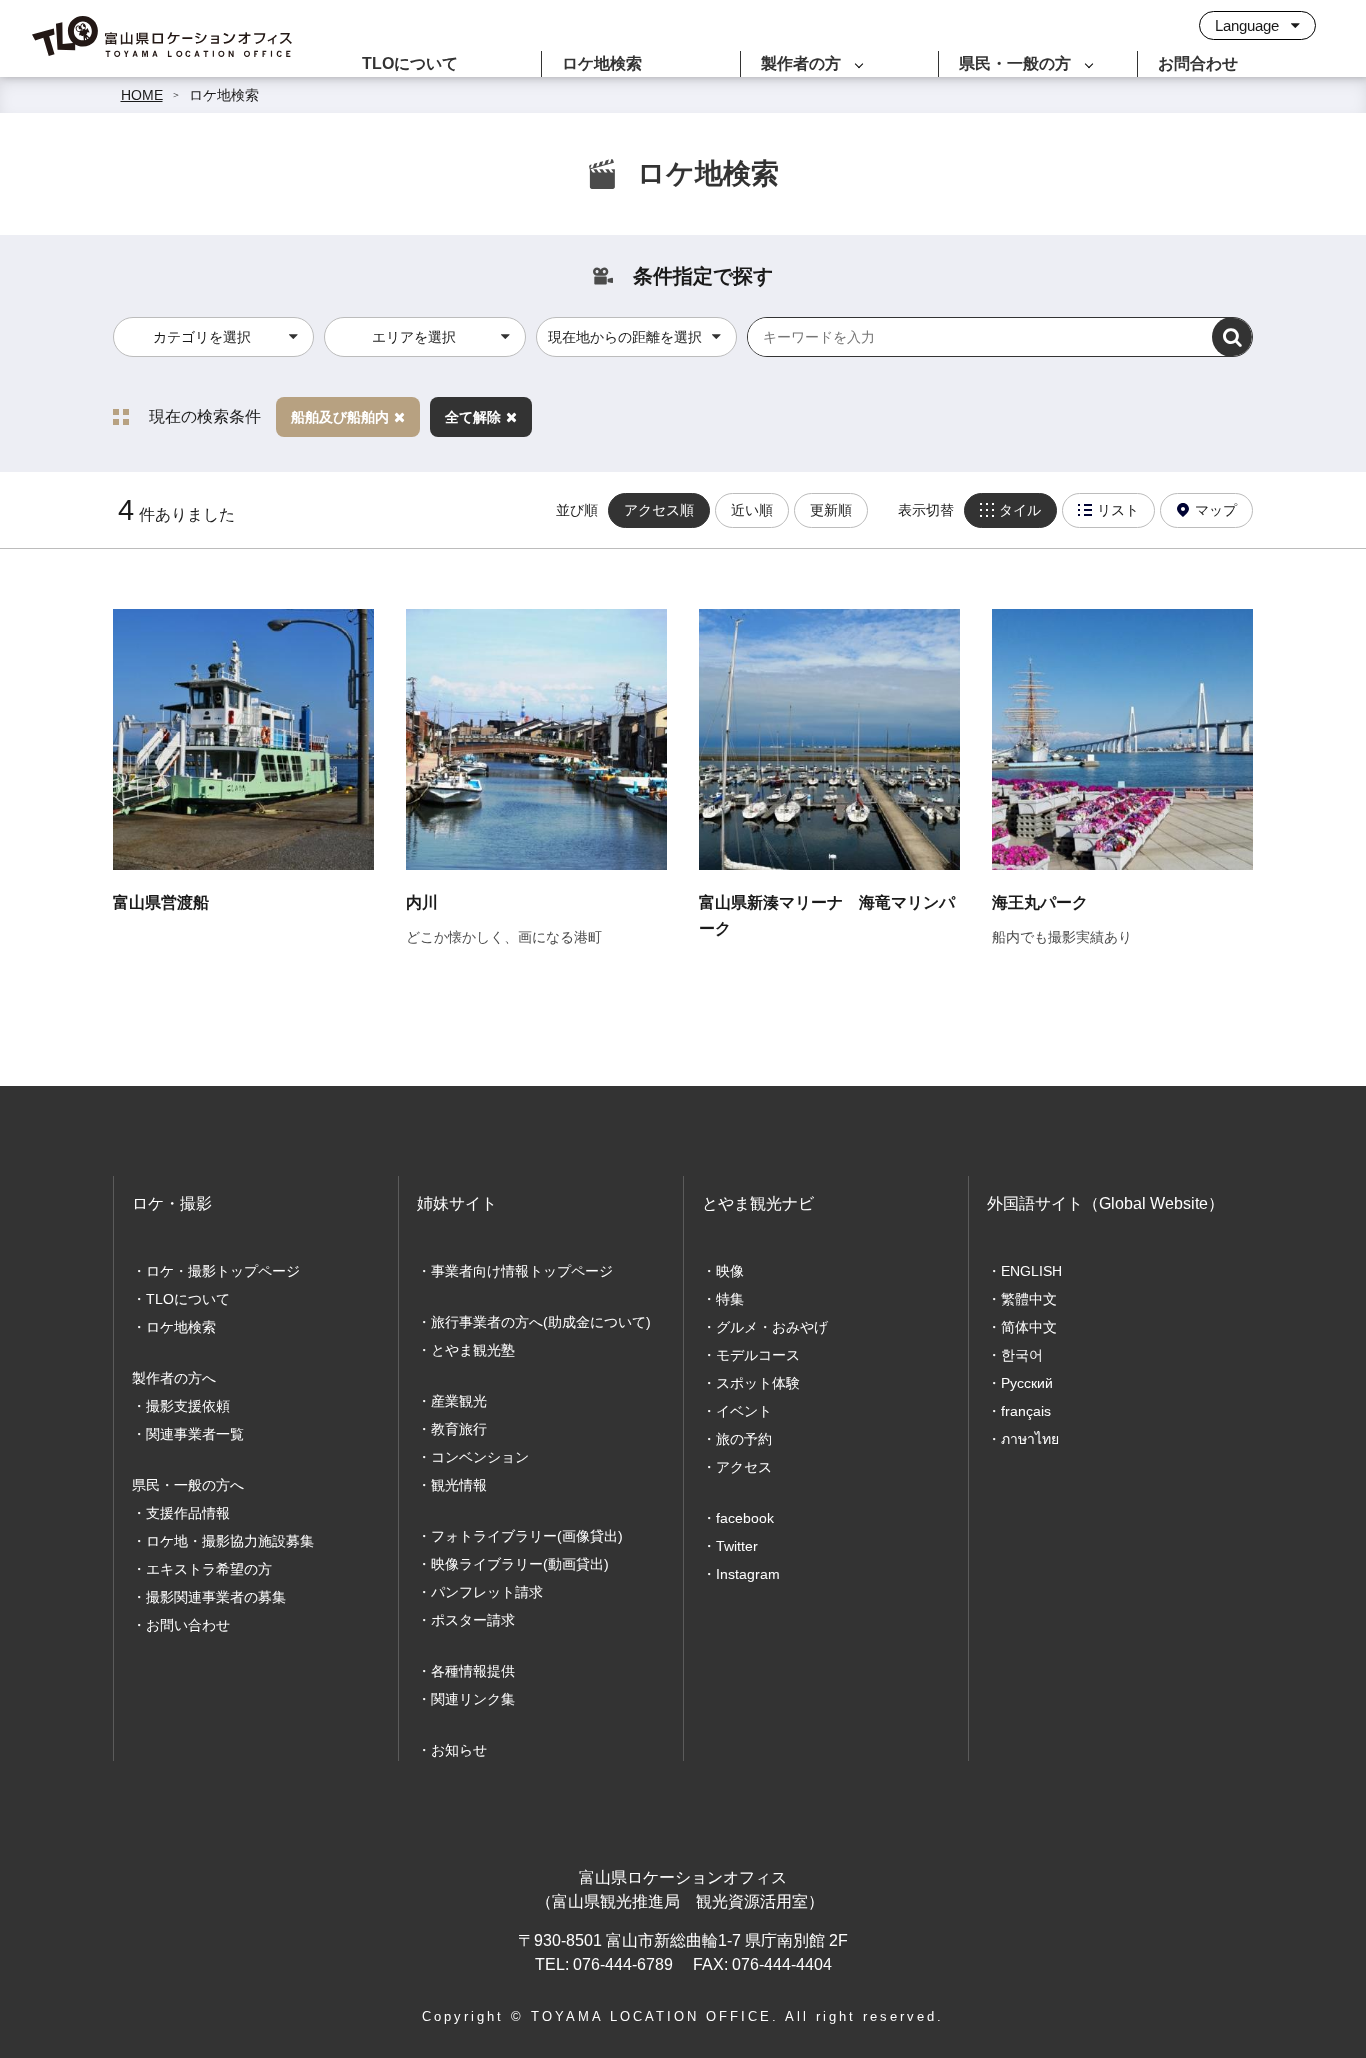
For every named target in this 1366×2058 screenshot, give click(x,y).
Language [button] (1249, 25)
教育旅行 (459, 1429)
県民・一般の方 (1015, 63)
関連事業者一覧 (195, 1434)
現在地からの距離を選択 (625, 337)
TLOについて (410, 63)
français (1026, 1411)
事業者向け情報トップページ (522, 1271)
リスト (1118, 510)
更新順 (831, 510)
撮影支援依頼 (188, 1406)
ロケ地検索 (602, 63)
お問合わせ (1198, 63)
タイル (1020, 510)
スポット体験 (758, 1383)
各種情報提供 (473, 1671)
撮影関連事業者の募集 (216, 1597)
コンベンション (480, 1457)
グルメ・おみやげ (772, 1327)
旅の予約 (744, 1439)
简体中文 (1029, 1327)
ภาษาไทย (1030, 1439)
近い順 (752, 510)
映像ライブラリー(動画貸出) (520, 1564)
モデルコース (758, 1355)
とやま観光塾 (473, 1350)
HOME (142, 95)
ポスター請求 (473, 1620)
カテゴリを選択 (202, 337)
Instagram (748, 1574)
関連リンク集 (473, 1699)
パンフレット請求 (487, 1592)
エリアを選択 (414, 337)
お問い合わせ (188, 1625)
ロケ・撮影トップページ (223, 1271)
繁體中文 (1029, 1299)
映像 (730, 1271)
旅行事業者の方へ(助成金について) (541, 1322)
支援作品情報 (188, 1513)
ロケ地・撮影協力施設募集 (230, 1541)
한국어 (1022, 1355)
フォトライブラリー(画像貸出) (527, 1536)
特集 (730, 1299)
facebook (745, 1518)
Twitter (737, 1546)
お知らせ (459, 1750)
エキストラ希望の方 (209, 1569)
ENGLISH (1031, 1271)
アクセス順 (659, 510)
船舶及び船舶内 (340, 417)
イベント (744, 1411)
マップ (1216, 510)
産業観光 (459, 1401)
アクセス (744, 1467)
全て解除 (473, 417)
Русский (1027, 1383)
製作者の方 (801, 63)
